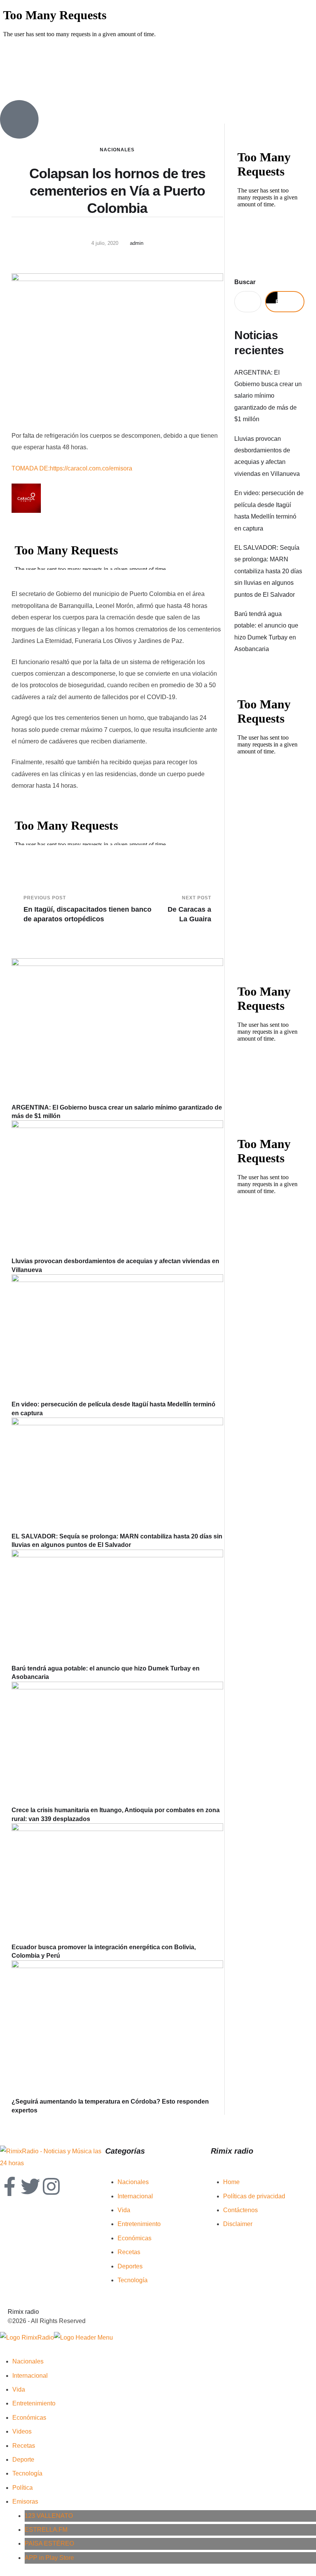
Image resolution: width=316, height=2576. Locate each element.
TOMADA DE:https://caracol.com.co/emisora (72, 468)
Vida (124, 2210)
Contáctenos (240, 2210)
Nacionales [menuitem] (28, 2361)
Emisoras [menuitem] (25, 2502)
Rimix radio (23, 2312)
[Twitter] (30, 2186)
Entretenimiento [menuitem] (34, 2403)
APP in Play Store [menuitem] (49, 2558)
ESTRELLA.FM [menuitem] (46, 2530)
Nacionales (117, 150)
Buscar (245, 282)
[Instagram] (51, 2186)
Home (231, 2182)
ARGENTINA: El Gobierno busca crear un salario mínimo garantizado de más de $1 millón (268, 396)
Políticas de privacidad (254, 2196)
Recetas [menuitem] (24, 2446)
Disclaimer (238, 2224)
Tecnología (133, 2280)
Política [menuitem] (23, 2488)
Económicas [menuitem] (29, 2418)
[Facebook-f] (10, 2186)
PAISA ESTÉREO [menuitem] (49, 2543)
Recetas (129, 2252)
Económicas (134, 2238)
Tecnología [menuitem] (27, 2473)
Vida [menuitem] (19, 2389)
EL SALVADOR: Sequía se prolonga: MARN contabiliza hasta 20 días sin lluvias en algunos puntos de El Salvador (268, 571)
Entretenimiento (139, 2224)
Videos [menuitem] (22, 2431)
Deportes (130, 2266)
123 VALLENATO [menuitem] (49, 2516)
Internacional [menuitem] (30, 2376)
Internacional (135, 2196)
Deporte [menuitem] (23, 2460)
